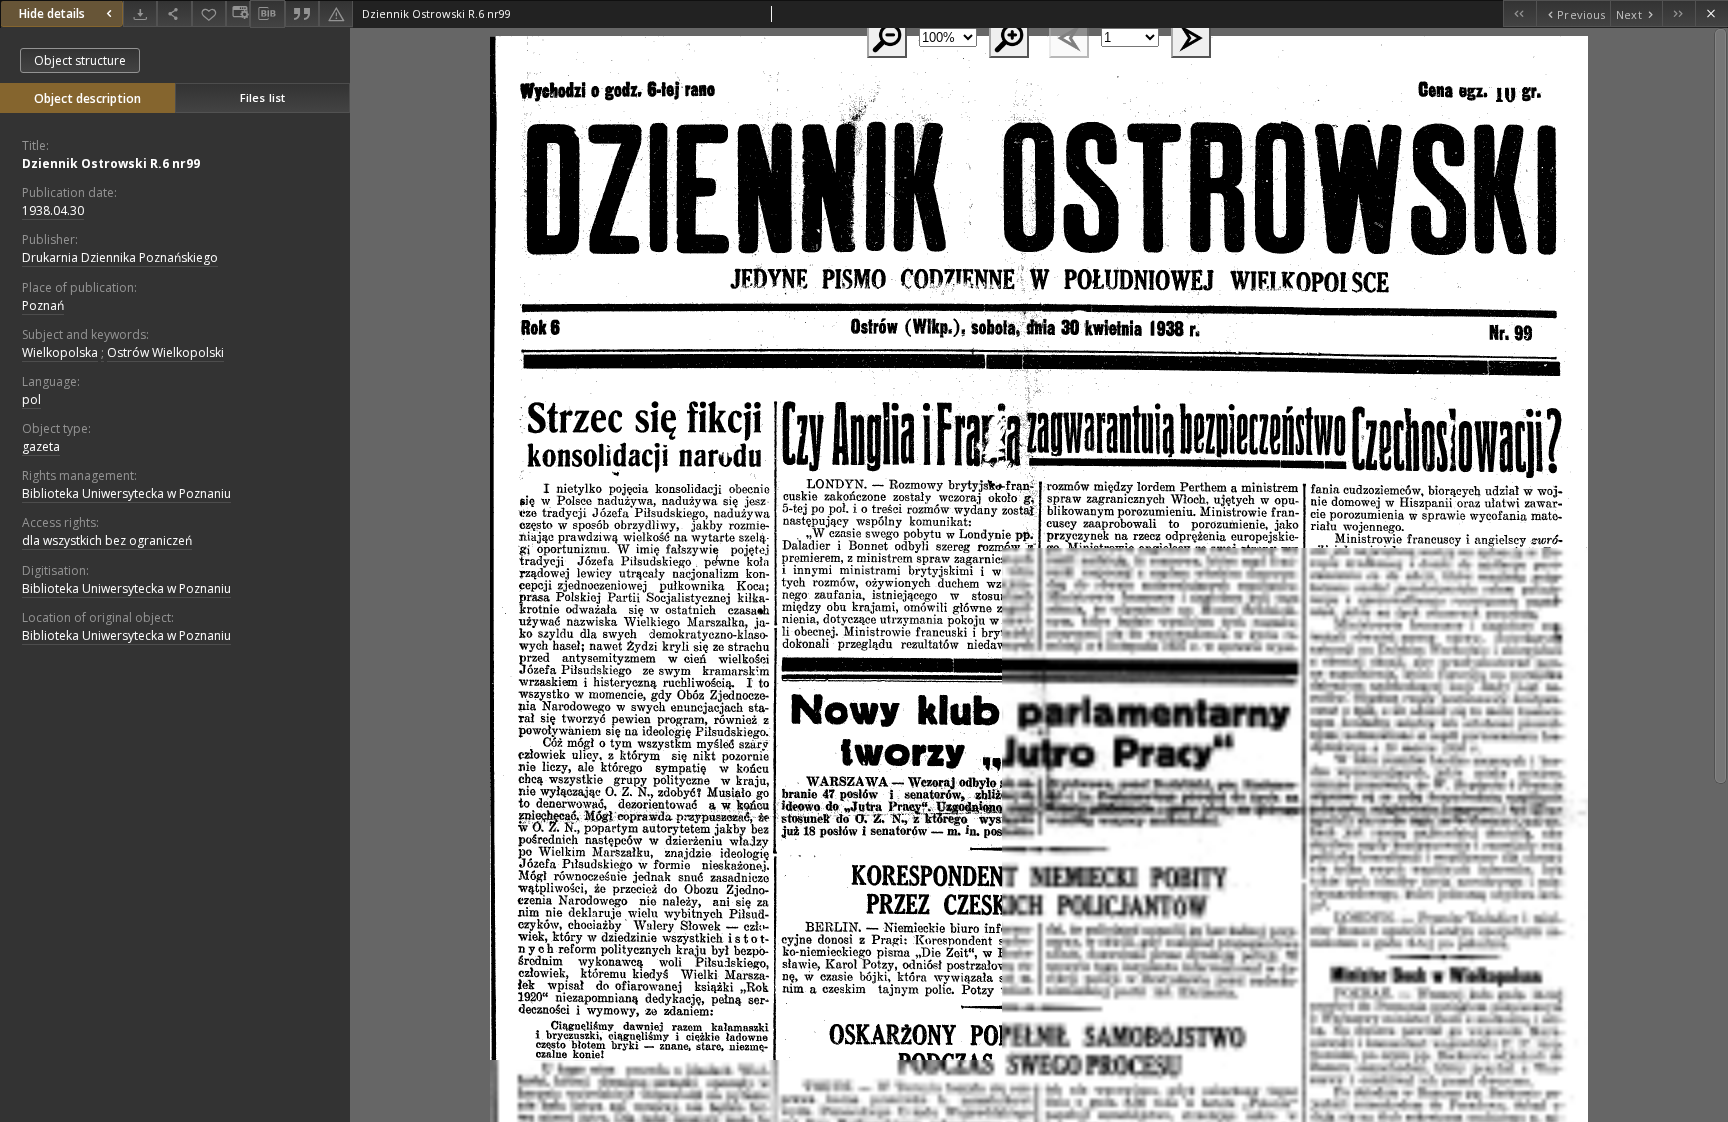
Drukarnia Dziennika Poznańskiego (120, 257)
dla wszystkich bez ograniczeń (107, 540)
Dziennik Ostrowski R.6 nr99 (111, 163)
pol (31, 399)
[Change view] (238, 13)
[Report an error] (336, 13)
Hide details (52, 13)
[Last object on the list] (1678, 13)
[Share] (174, 13)
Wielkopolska (60, 352)
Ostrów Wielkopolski (165, 352)
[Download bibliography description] (267, 14)
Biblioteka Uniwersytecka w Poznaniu (126, 493)
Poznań (43, 305)
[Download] (140, 13)
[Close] (1711, 13)
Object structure (80, 60)
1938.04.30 (53, 210)
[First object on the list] (1519, 13)
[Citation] (302, 13)
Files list (262, 97)
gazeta (41, 446)
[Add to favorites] (209, 13)
